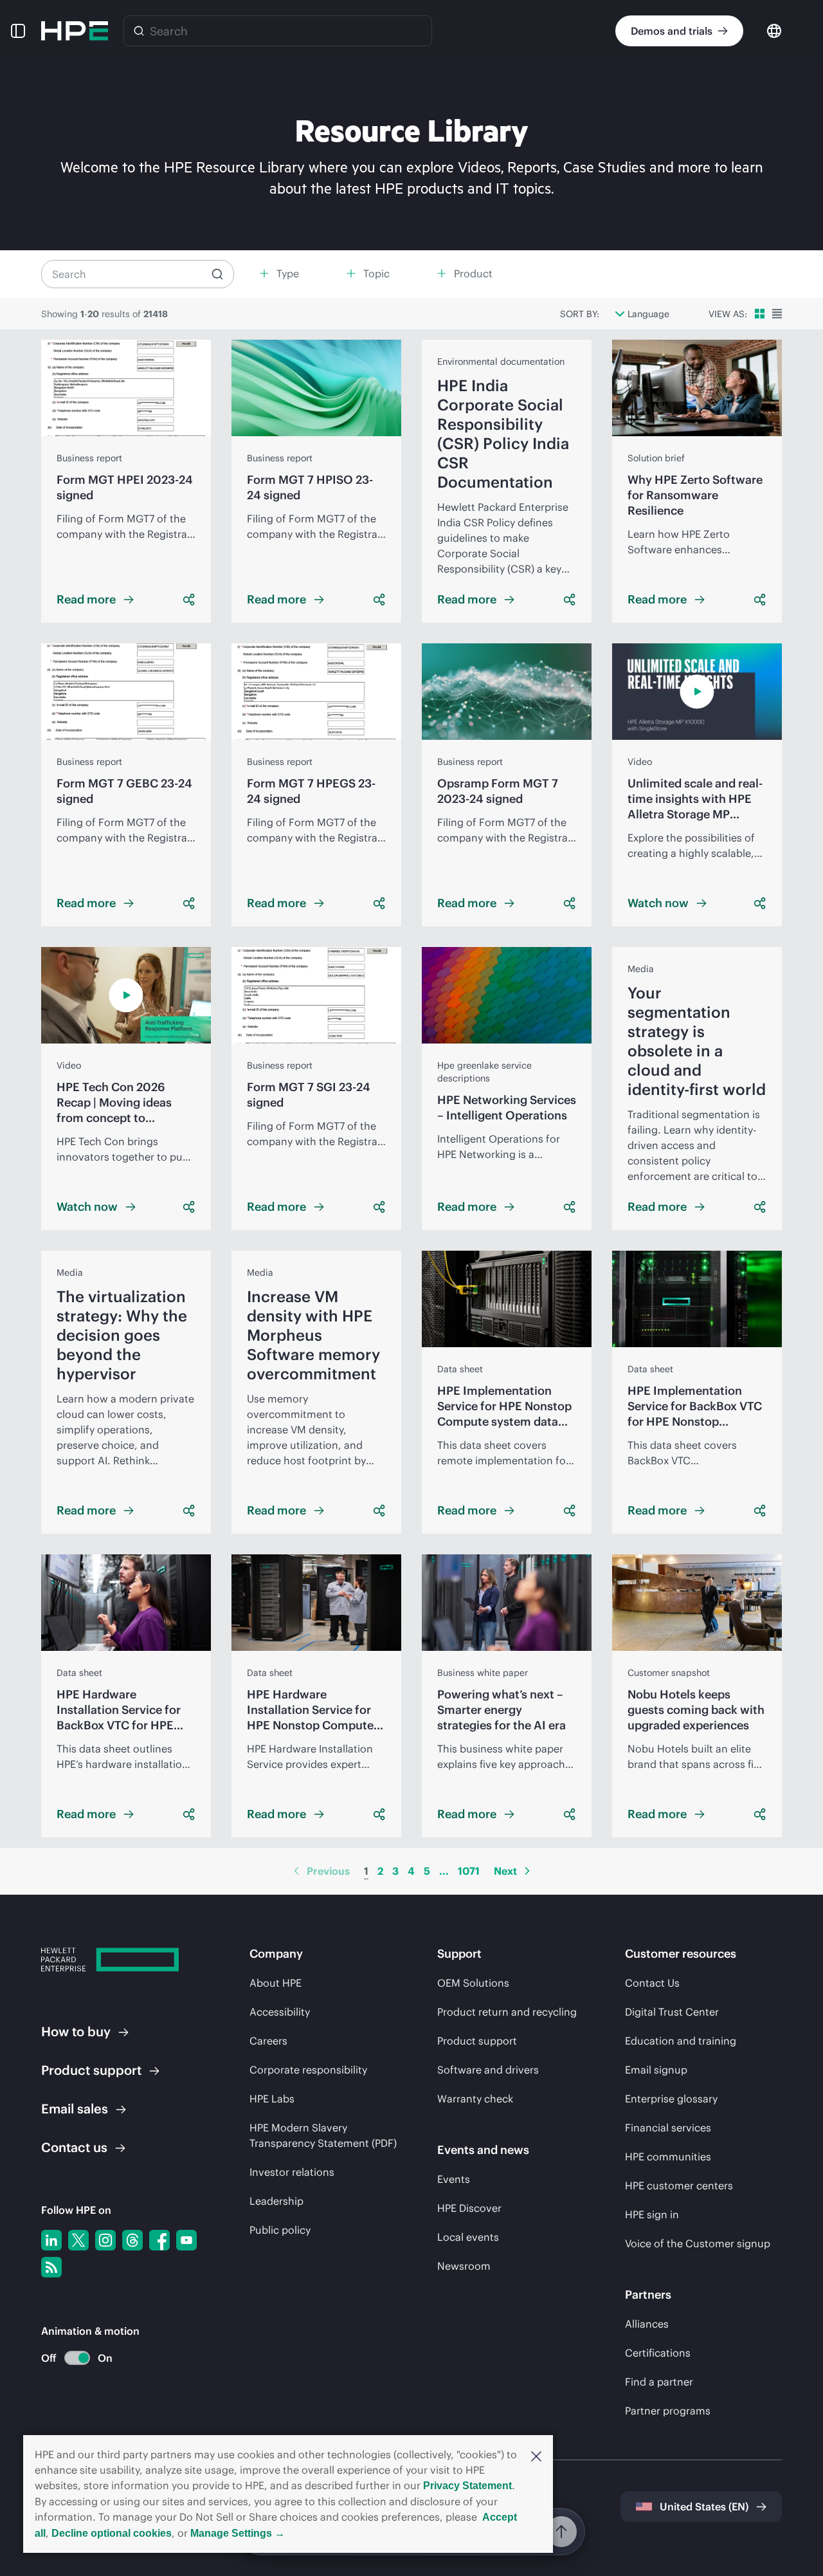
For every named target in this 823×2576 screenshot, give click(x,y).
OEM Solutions (473, 1983)
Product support (477, 2041)
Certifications (658, 2353)
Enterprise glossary (671, 2099)
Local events (468, 2237)
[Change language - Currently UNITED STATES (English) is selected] (774, 30)
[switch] (70, 2358)
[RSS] (51, 2267)
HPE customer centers (679, 2185)
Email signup (656, 2070)
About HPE (276, 1983)
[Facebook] (159, 2240)
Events (454, 2179)
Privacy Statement (467, 2486)
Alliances (647, 2324)
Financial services (668, 2128)
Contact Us (652, 1983)
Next (505, 1871)
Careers (268, 2041)
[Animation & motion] (77, 2358)
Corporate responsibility (308, 2070)
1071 (469, 1871)
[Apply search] (217, 274)
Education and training (681, 2041)
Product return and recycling (507, 2012)
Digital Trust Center (672, 2012)
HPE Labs (272, 2099)
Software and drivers (488, 2070)
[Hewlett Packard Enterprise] (75, 31)
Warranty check (475, 2099)
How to (76, 2031)
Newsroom (464, 2266)
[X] (78, 2240)
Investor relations (292, 2172)
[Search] (139, 31)
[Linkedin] (51, 2240)
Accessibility (280, 2012)
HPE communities (668, 2157)
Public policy (280, 2230)
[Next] (527, 1871)
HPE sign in (652, 2214)
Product (91, 2070)
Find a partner (659, 2382)
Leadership (276, 2201)
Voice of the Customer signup (698, 2243)
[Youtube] (186, 2240)
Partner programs (668, 2411)
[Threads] (132, 2240)
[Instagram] (105, 2240)
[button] (536, 2455)
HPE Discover (469, 2208)
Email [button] (75, 2109)
